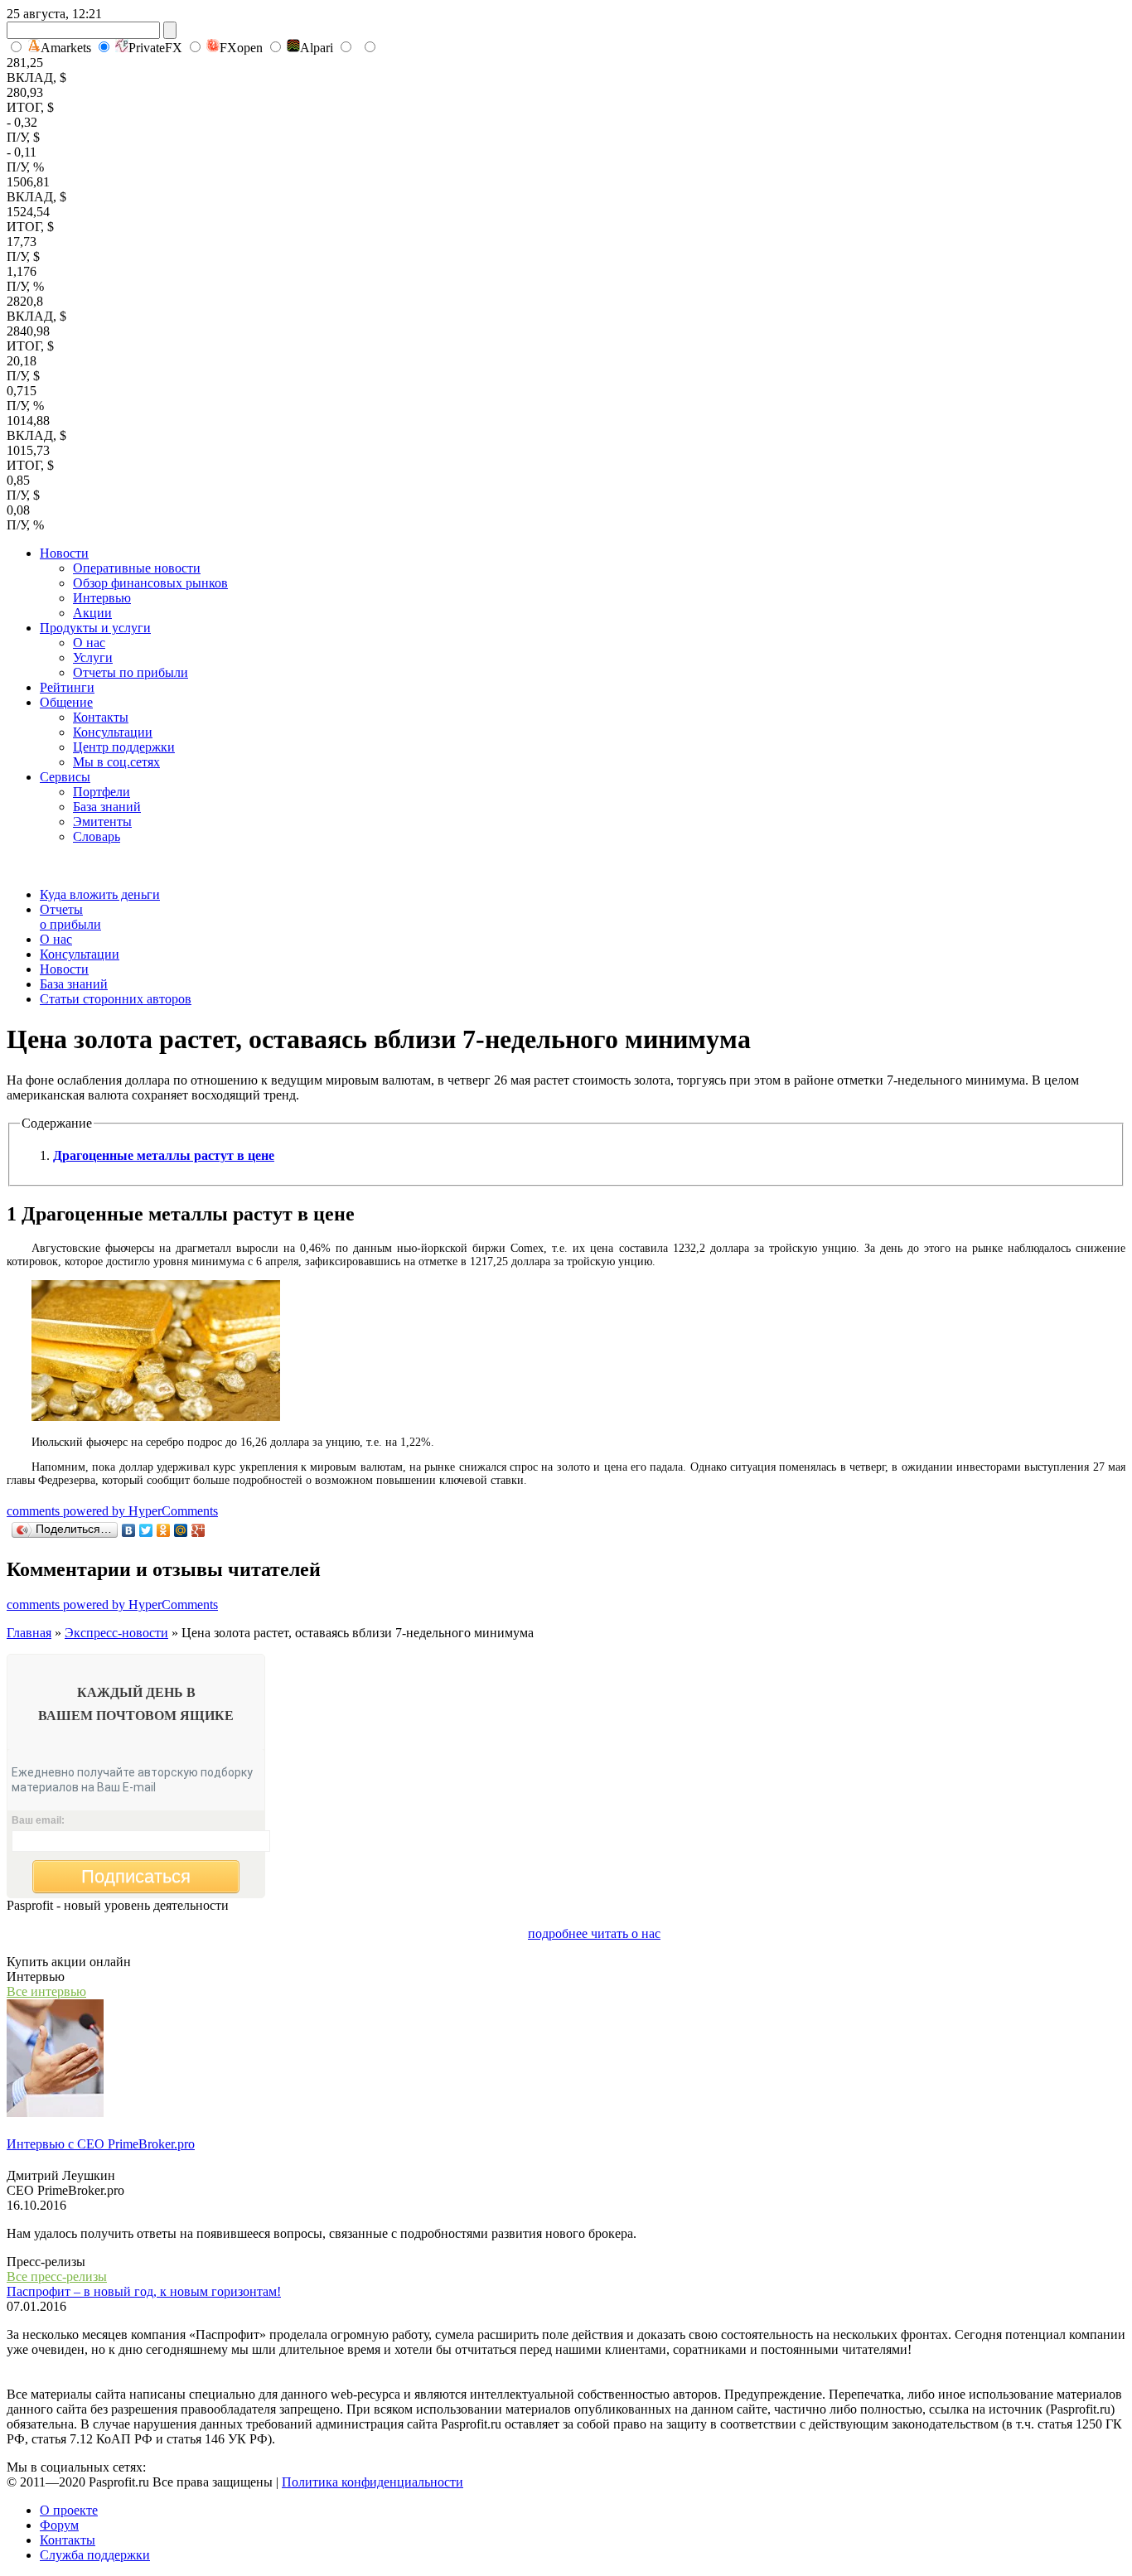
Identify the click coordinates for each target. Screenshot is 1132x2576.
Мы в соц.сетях (116, 762)
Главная (29, 1633)
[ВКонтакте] (129, 1530)
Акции (92, 613)
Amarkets (66, 48)
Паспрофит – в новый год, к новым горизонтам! (144, 2291)
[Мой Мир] (181, 1530)
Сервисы (65, 777)
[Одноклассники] (164, 1530)
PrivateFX (155, 48)
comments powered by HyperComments (112, 1511)
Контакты (101, 717)
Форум (59, 2525)
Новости (64, 553)
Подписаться (136, 1876)
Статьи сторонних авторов (116, 999)
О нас (89, 643)
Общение (66, 702)
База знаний (107, 807)
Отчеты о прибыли (70, 917)
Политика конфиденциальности (372, 2482)
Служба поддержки (95, 2555)
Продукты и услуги (95, 628)
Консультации (113, 732)
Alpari (317, 48)
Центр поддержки (124, 747)
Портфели (102, 792)
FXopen (241, 48)
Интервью (102, 598)
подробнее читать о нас (594, 1933)
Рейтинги (67, 687)
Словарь (97, 836)
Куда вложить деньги (100, 894)
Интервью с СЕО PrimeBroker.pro (101, 2144)
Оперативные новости (137, 568)
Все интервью (46, 1991)
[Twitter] (146, 1530)
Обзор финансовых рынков (150, 583)
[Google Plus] (198, 1530)
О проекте (69, 2510)
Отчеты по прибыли (131, 672)
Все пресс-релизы (57, 2276)
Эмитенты (102, 822)
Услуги (93, 657)
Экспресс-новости (116, 1633)
